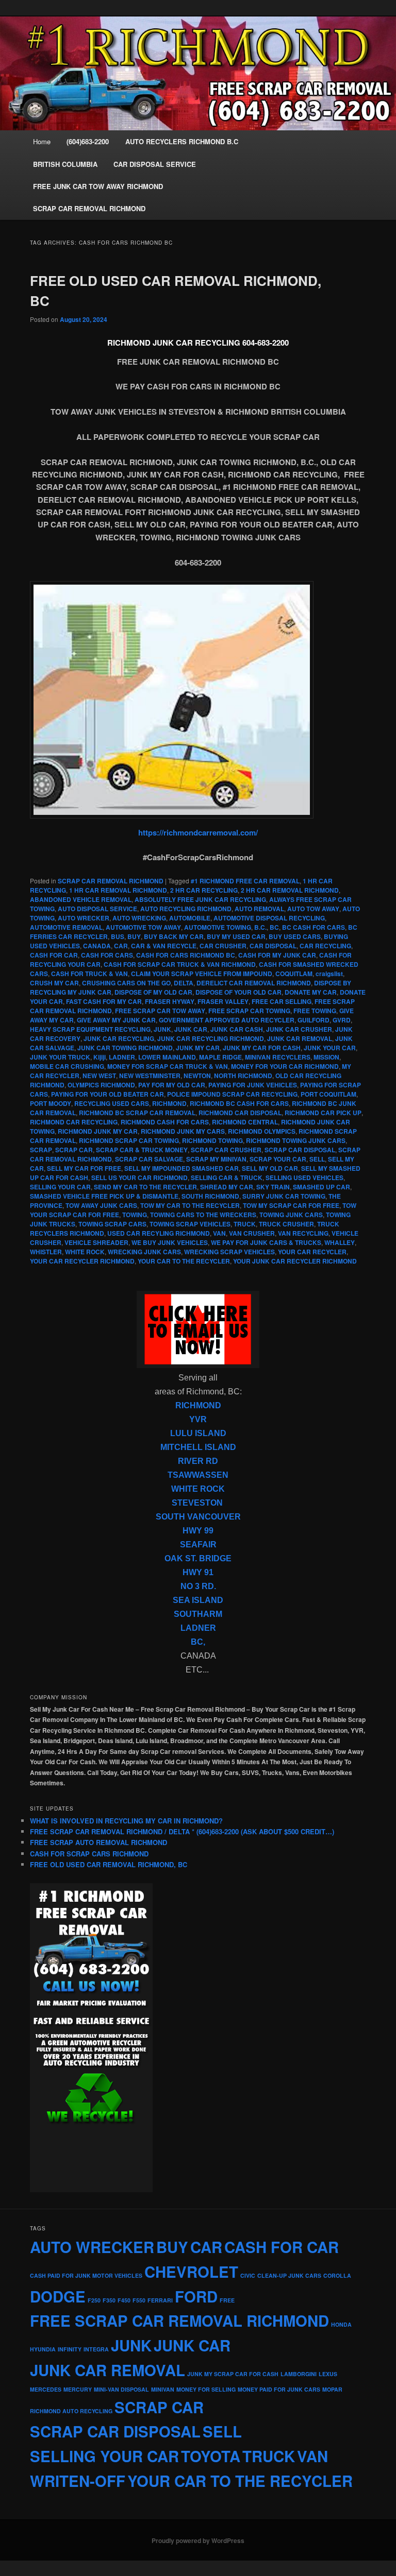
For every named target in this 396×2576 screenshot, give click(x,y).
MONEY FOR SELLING (206, 2389)
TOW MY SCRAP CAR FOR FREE (291, 1205)
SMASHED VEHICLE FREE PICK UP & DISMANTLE (104, 1196)
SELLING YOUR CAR (60, 1187)
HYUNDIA (43, 2349)
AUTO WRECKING (139, 918)
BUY (134, 936)
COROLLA (337, 2275)
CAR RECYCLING (325, 946)
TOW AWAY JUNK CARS (101, 1205)
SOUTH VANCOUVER (198, 1517)
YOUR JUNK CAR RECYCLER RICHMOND (295, 1261)
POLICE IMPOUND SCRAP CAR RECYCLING (232, 1094)
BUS (118, 936)
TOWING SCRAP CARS (112, 1224)
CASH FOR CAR (54, 955)
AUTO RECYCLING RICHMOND (186, 909)
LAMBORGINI (299, 2374)
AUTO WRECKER (84, 918)
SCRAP (41, 1150)
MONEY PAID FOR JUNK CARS (279, 2389)
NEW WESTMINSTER (150, 1076)
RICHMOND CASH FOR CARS (165, 1122)
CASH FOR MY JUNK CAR (277, 955)
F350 (109, 2300)
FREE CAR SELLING (282, 1001)
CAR (121, 946)
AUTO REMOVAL (259, 909)
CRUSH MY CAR (54, 983)
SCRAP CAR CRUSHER (226, 1150)
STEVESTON (197, 1503)
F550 (139, 2300)
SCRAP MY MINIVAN (216, 1159)
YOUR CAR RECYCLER (312, 1252)
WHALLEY (340, 1242)
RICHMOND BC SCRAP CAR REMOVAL (137, 1113)
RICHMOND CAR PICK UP (323, 1113)
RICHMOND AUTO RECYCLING (71, 2411)
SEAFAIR (198, 1545)
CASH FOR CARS (107, 955)
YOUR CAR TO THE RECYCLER (184, 1261)
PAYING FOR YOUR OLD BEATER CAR (108, 1094)
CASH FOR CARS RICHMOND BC (186, 955)
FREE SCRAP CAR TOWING (249, 1011)
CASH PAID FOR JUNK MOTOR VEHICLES (86, 2275)
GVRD (342, 1020)
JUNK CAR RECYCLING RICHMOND (211, 1038)
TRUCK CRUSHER (286, 1224)
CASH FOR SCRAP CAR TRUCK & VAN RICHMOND (180, 964)
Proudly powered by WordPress (198, 2540)
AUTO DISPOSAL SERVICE (97, 909)
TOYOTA (211, 2456)
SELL (317, 1159)
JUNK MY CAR (198, 1048)
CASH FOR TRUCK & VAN (89, 974)
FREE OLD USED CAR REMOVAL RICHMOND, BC (109, 1864)
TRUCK (245, 1224)
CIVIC (248, 2275)
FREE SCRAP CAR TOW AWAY (160, 1011)
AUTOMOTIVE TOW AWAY (143, 927)
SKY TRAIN (273, 1187)
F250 (94, 2300)
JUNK (162, 1029)
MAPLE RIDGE (220, 1057)
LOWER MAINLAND (167, 1057)
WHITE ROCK (85, 1252)
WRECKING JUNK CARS (144, 1252)
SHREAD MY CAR (227, 1187)
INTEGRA (96, 2349)
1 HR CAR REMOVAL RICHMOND (118, 890)
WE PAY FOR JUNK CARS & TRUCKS (266, 1242)
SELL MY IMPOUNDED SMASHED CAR (181, 1168)
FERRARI (160, 2300)
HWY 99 (198, 1531)
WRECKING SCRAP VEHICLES (229, 1252)
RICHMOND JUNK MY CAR (98, 1131)
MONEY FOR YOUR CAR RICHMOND (285, 1066)
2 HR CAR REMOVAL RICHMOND (290, 890)
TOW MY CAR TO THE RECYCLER (190, 1205)
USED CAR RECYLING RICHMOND (159, 1233)
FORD (196, 2296)
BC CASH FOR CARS (313, 927)
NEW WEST (99, 1076)
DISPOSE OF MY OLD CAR (153, 992)
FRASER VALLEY (223, 1001)
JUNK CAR (191, 1029)
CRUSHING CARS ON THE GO (126, 983)
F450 (124, 2300)
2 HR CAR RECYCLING (204, 890)
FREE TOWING (315, 1011)
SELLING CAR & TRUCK (227, 1178)
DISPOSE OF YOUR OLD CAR (238, 992)
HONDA (341, 2324)
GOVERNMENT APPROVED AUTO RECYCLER (227, 1020)
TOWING (135, 1215)
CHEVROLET (191, 2272)
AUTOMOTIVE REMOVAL (66, 927)
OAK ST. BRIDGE (198, 1558)
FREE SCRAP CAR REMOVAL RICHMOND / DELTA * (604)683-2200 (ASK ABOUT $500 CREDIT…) (182, 1831)
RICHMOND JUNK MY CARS (183, 1131)
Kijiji (100, 1057)
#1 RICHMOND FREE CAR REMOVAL (245, 881)
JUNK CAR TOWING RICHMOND (125, 1048)
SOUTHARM (198, 1614)
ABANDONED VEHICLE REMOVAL (81, 899)
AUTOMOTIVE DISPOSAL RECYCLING (269, 918)
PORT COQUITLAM (328, 1094)
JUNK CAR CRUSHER (299, 1029)
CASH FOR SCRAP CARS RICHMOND (89, 1854)
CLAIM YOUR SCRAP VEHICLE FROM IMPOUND (202, 974)
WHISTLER (46, 1252)
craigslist (329, 974)
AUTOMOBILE (190, 918)
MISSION (326, 1057)
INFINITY (70, 2349)
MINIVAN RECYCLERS (278, 1057)
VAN (219, 1233)
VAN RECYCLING (303, 1233)
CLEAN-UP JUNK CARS (289, 2275)
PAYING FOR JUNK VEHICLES (253, 1085)
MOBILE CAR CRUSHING (67, 1066)
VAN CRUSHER (252, 1233)
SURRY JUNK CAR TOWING (284, 1196)
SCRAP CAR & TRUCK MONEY (142, 1150)
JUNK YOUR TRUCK (60, 1057)
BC (274, 927)
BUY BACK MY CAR (174, 936)
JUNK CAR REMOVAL (300, 1038)
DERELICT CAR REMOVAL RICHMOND (254, 983)
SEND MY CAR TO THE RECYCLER (145, 1187)
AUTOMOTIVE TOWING (218, 927)
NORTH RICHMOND (243, 1076)
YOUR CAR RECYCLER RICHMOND (82, 1261)
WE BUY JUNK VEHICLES (170, 1242)
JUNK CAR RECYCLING (119, 1038)
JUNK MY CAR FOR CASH (262, 1048)
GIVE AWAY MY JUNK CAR (116, 1020)
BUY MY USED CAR (236, 936)
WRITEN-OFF (78, 2481)
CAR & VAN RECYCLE (164, 946)
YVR (198, 1419)
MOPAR (332, 2389)
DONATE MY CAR (311, 992)
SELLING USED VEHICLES (304, 1178)
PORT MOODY (51, 1103)
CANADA (97, 946)
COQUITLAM (294, 974)
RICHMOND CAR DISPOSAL (240, 1113)
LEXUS (328, 2374)
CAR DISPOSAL (273, 946)
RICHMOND (169, 1103)
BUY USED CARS (295, 936)
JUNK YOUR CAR (330, 1048)
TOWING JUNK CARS (291, 1215)
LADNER (122, 1057)
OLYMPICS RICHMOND (101, 1085)
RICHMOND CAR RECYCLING (74, 1122)
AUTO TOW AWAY (313, 909)
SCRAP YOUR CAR (278, 1159)
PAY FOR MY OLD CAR (172, 1085)
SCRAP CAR (74, 1150)
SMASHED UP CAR (321, 1187)
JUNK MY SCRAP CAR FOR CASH (233, 2374)
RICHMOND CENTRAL (245, 1122)
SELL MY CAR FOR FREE (84, 1168)
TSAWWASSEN (198, 1475)
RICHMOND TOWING (212, 1140)
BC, (198, 1642)
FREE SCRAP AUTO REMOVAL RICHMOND (98, 1842)
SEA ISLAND (198, 1600)
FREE (227, 2300)
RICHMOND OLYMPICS (262, 1131)
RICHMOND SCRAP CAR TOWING (129, 1140)
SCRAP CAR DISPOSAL (300, 1150)
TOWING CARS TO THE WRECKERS (203, 1215)
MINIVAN (163, 2389)
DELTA (184, 983)
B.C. (260, 927)
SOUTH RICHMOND (210, 1196)
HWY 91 (198, 1572)
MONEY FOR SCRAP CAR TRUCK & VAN (168, 1066)
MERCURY (78, 2389)
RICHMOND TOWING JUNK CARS (296, 1140)
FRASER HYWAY (170, 1001)
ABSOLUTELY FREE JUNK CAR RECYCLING (200, 899)
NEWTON (197, 1076)
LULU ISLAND (198, 1433)
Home (42, 141)
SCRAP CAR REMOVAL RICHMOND (111, 881)
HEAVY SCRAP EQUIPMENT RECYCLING (90, 1029)
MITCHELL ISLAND (198, 1447)
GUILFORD (313, 1020)
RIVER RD (198, 1461)
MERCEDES (46, 2389)
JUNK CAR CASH (237, 1029)
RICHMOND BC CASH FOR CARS (239, 1103)
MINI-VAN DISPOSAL (121, 2389)
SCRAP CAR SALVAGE (149, 1159)
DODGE (58, 2296)
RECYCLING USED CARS (112, 1103)
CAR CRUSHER (223, 946)
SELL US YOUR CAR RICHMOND (139, 1178)
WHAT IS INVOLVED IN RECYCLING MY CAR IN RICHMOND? (126, 1821)
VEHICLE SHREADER (96, 1242)
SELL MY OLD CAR (270, 1168)
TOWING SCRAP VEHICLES (190, 1224)
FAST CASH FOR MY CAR (104, 1001)
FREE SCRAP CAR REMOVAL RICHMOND (179, 2321)
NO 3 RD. (198, 1586)
